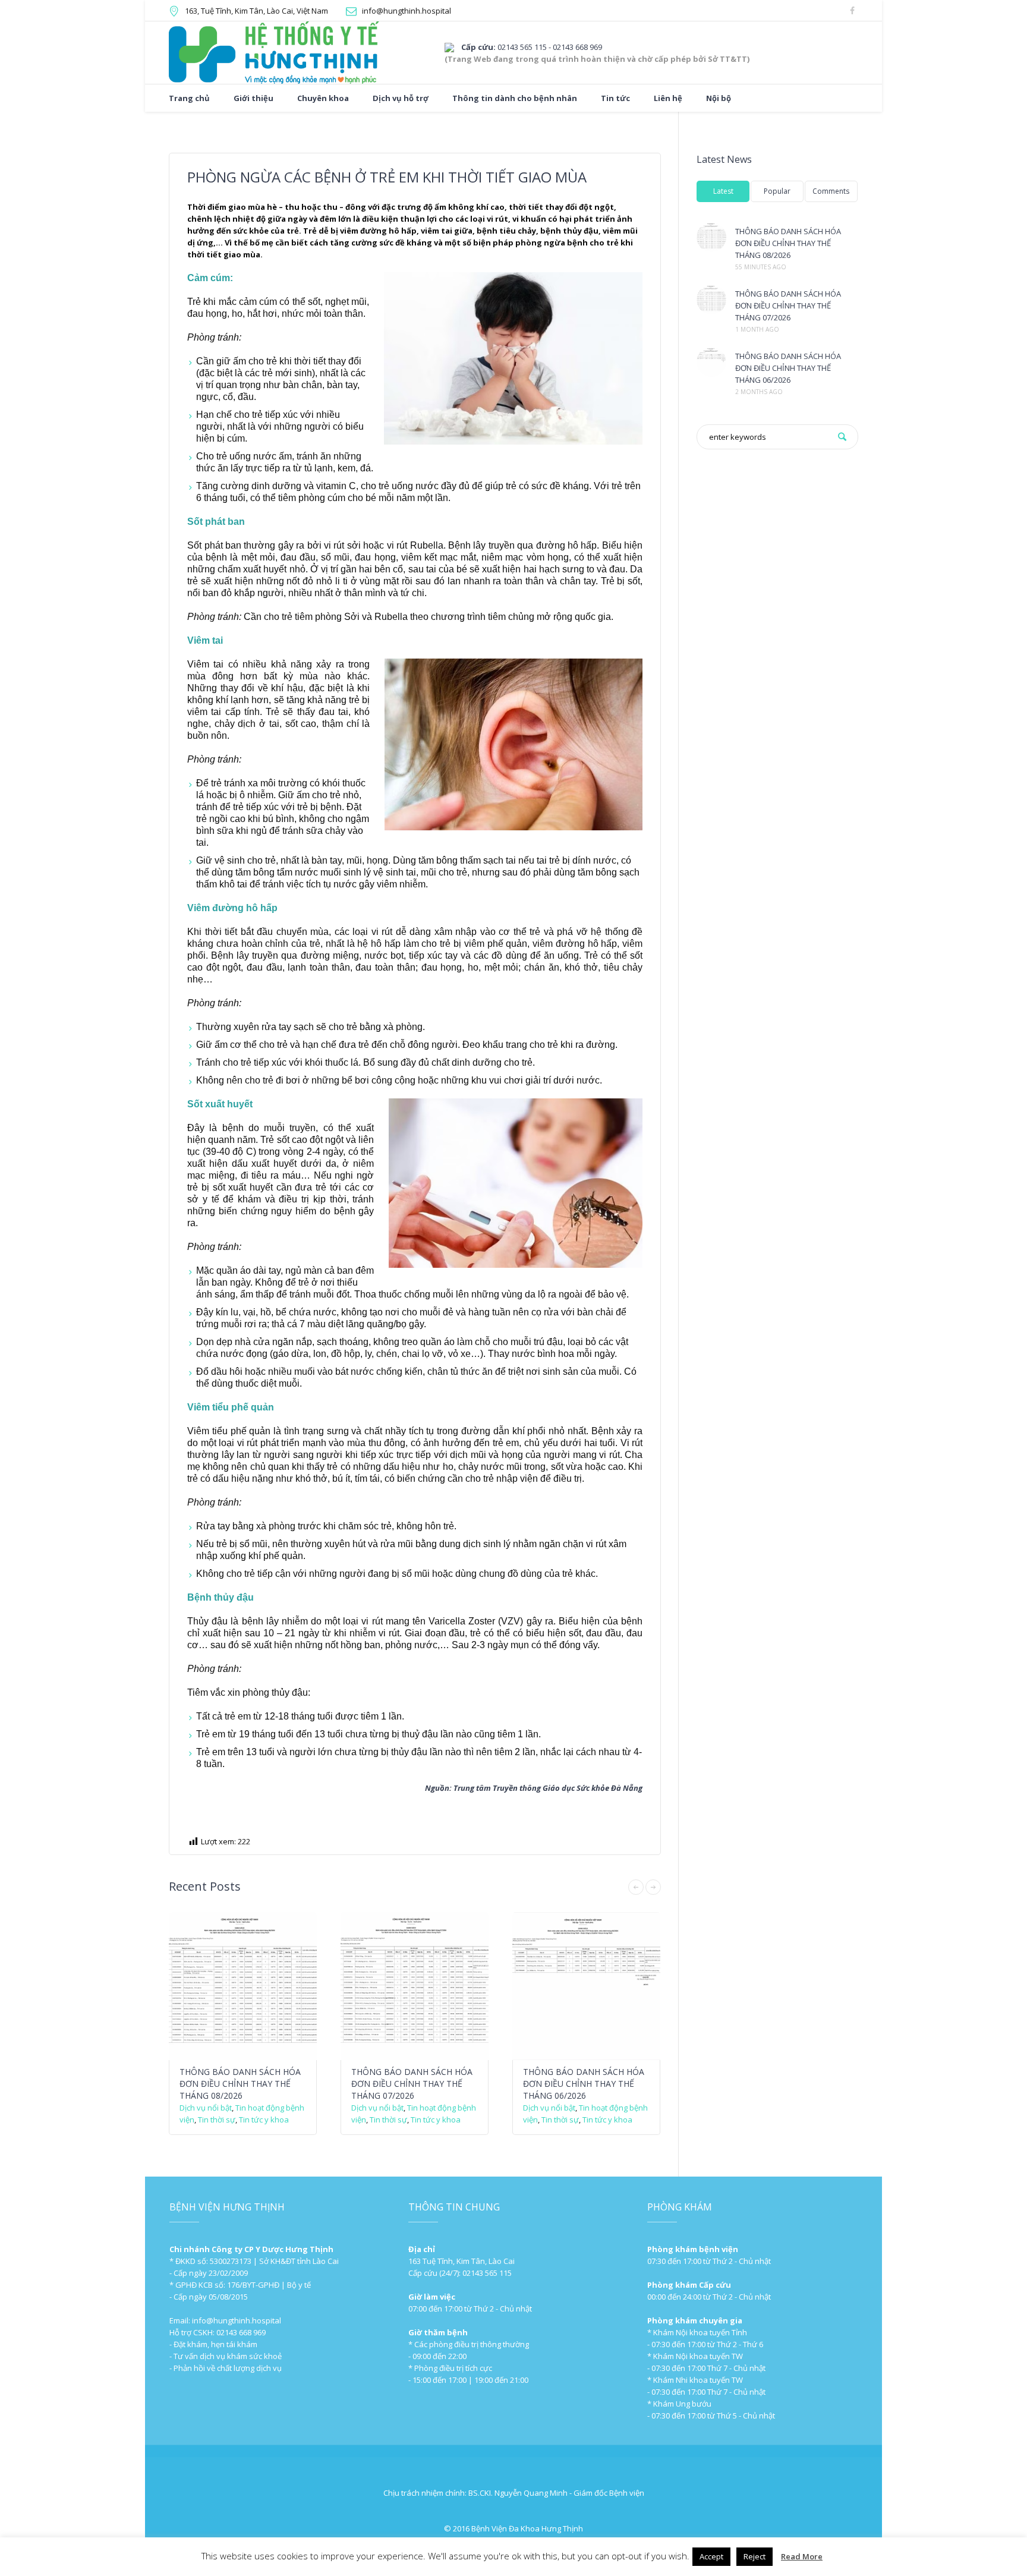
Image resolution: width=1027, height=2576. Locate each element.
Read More (802, 2556)
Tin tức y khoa (264, 2120)
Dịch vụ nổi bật (206, 2108)
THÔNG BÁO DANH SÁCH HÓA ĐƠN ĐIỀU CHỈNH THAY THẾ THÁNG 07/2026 (412, 2084)
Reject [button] (755, 2556)
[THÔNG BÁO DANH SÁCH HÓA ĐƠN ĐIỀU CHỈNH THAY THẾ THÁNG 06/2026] (711, 362)
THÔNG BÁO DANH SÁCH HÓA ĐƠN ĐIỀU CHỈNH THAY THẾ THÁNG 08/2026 (240, 2084)
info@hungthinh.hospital (407, 11)
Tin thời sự (217, 2120)
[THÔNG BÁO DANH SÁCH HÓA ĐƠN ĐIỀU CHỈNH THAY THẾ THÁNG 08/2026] (711, 237)
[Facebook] (852, 11)
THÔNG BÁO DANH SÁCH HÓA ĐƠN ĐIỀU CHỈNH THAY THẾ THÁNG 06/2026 (584, 2084)
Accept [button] (711, 2556)
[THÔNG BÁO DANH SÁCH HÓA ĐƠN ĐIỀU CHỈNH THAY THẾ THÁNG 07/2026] (711, 300)
